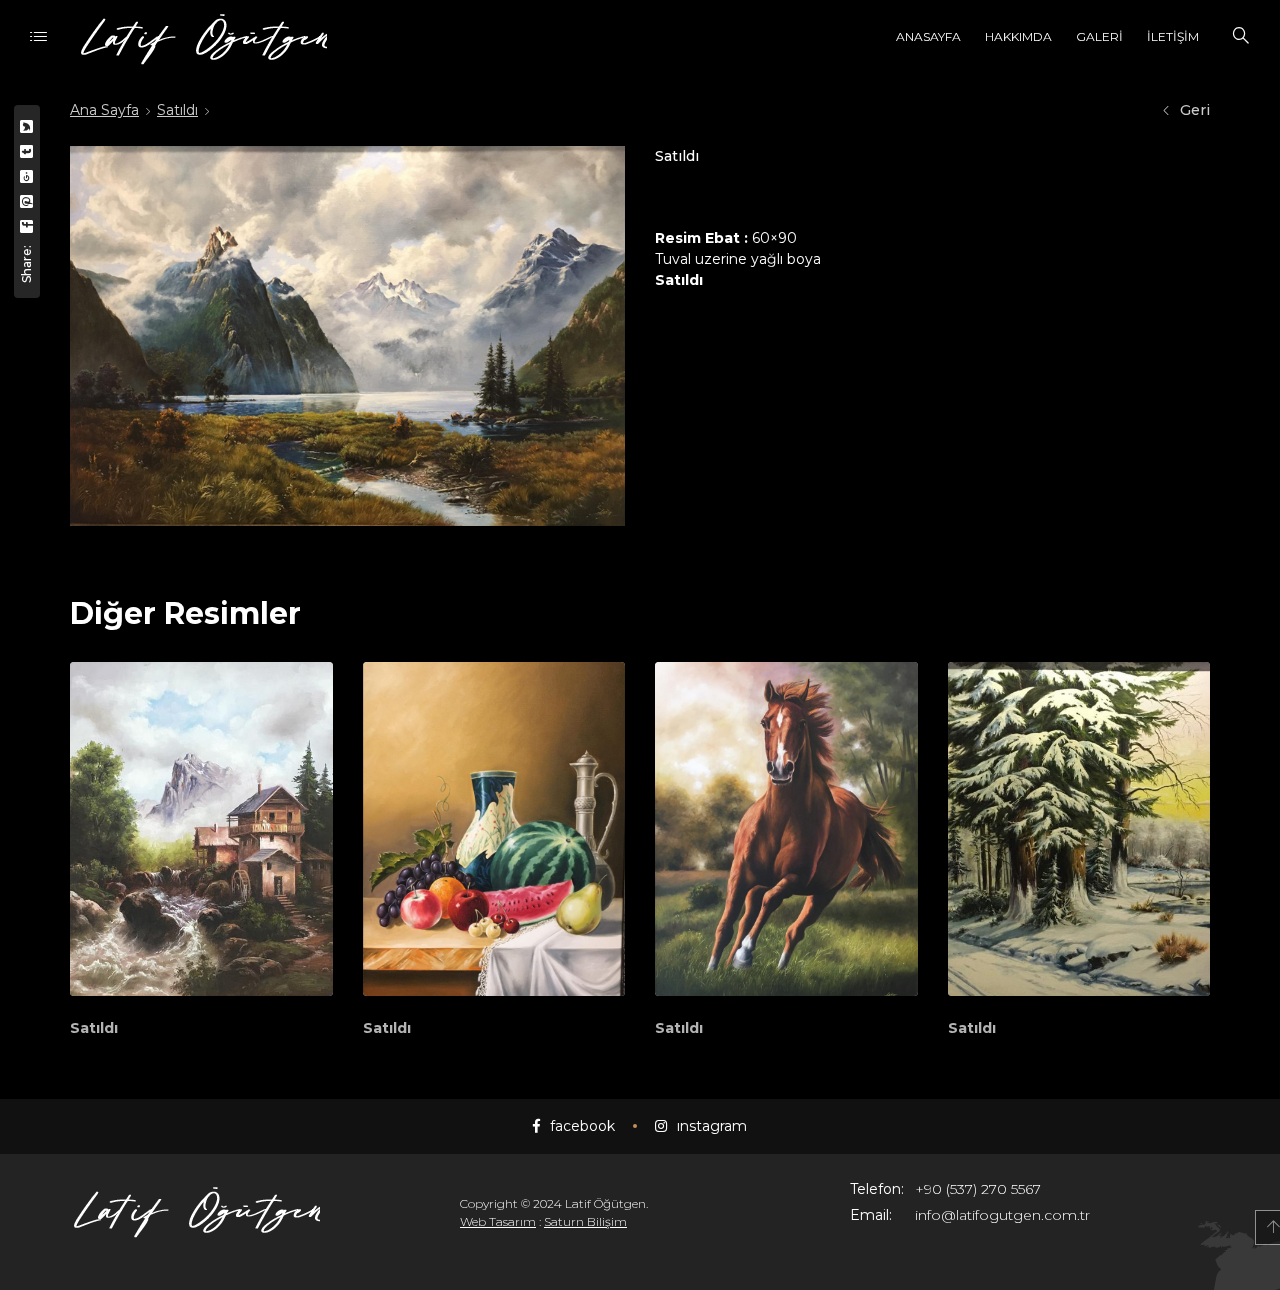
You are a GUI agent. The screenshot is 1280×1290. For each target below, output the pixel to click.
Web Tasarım (498, 1221)
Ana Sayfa (104, 110)
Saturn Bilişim (585, 1221)
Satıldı (177, 110)
